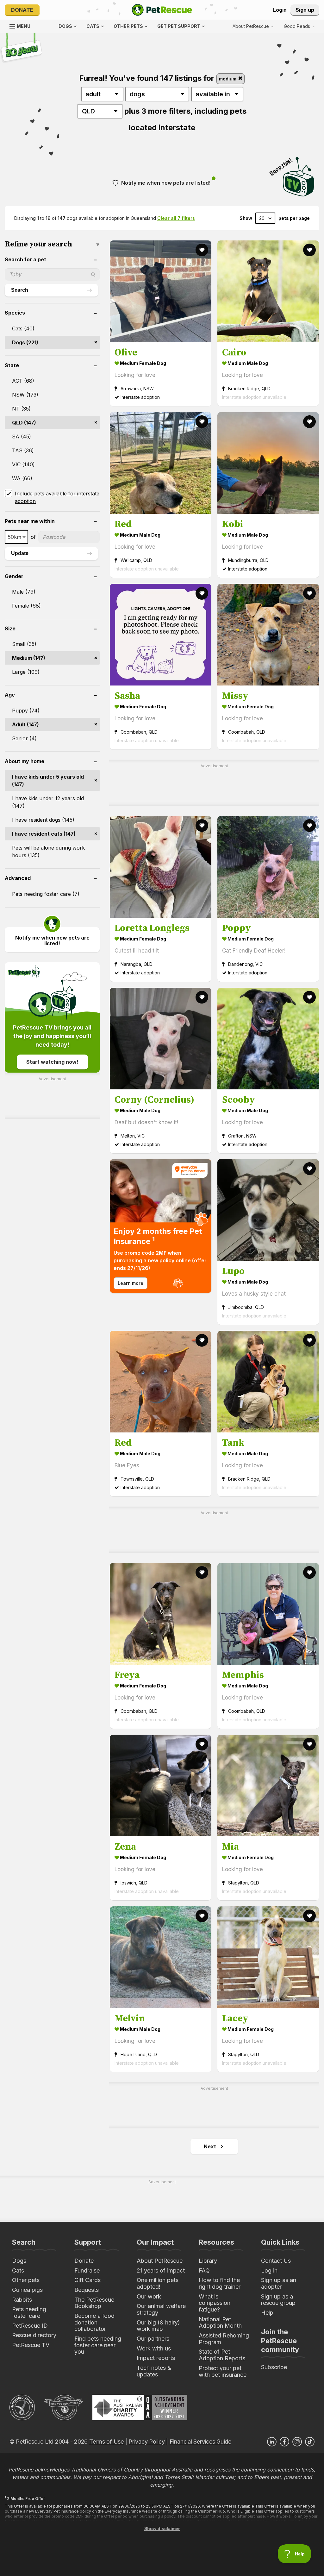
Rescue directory (34, 2335)
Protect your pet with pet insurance (223, 2371)
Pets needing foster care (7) (46, 894)
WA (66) (22, 478)
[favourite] (202, 250)
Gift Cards (87, 2280)
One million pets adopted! (158, 2283)
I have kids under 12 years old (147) (48, 802)
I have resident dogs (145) (43, 820)
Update (20, 553)
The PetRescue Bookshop (94, 2303)
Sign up (305, 10)
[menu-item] (299, 26)
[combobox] (16, 537)
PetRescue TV (31, 2345)
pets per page (294, 218)
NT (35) (21, 409)
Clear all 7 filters (176, 218)
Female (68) (26, 606)
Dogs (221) (25, 342)
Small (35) (24, 644)
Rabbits (22, 2300)
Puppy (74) (26, 711)
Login (280, 10)
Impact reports (156, 2358)
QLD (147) (24, 423)
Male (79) (24, 592)
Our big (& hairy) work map (158, 2326)
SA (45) (22, 437)
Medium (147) (29, 658)
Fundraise (87, 2270)
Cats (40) (23, 328)
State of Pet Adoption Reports (222, 2355)
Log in (269, 2270)
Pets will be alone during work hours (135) (48, 851)
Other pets (26, 2280)
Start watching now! (52, 1062)
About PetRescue (160, 2261)
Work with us (154, 2348)
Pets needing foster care (29, 2312)
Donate (22, 10)
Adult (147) (25, 724)
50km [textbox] (15, 537)
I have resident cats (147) (44, 834)
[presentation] (161, 1226)
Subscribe (274, 2367)
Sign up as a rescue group (278, 2300)
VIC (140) (23, 464)
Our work (149, 2296)
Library (208, 2261)
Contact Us (276, 2261)
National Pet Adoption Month (220, 2323)
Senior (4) (24, 738)
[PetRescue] (162, 10)
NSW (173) (25, 395)
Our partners (153, 2339)
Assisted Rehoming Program (224, 2339)
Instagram (297, 2442)
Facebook (284, 2442)
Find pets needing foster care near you (98, 2345)
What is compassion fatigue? (215, 2303)
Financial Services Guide (200, 2442)
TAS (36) (23, 450)
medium (228, 79)
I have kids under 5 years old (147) (48, 781)
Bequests (87, 2290)
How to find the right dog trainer (220, 2283)
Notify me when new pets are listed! (166, 183)
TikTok (310, 2442)
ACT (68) (23, 381)
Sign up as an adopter (279, 2283)
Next (210, 2146)
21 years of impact (161, 2270)
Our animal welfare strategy (161, 2309)
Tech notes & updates (154, 2371)
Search (20, 290)
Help (267, 2313)
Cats (18, 2270)
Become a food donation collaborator (94, 2322)
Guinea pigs (27, 2290)
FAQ (204, 2270)
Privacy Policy (146, 2442)
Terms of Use (106, 2442)
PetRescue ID (30, 2326)
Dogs (19, 2261)
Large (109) (26, 672)
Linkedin (272, 2442)
